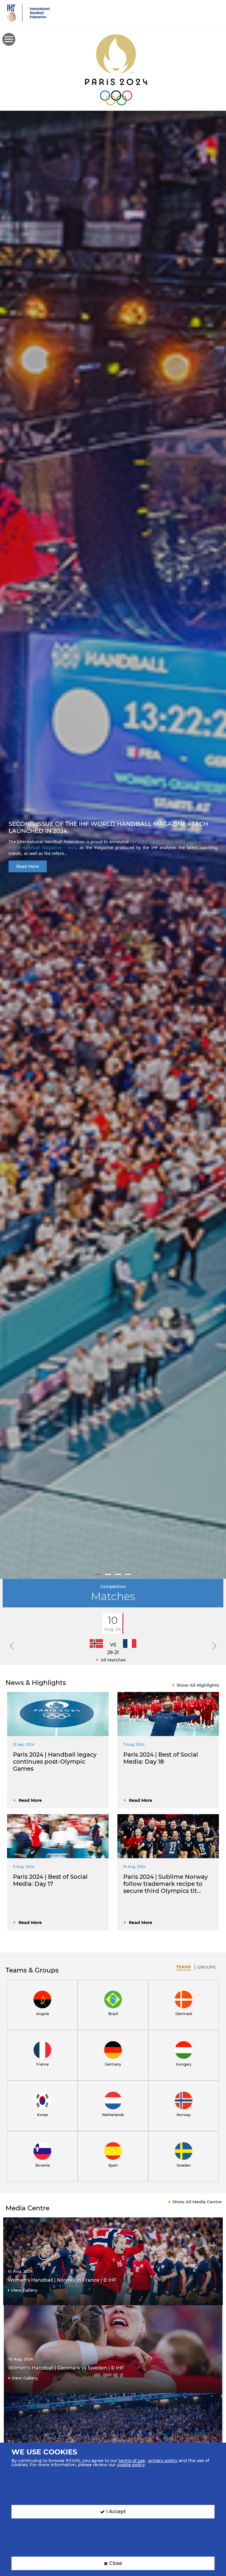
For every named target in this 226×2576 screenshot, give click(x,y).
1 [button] (98, 1574)
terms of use (132, 2461)
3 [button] (118, 1574)
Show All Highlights (198, 1685)
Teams (183, 1967)
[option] (113, 845)
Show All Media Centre (197, 2202)
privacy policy (163, 2461)
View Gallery (24, 2290)
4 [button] (128, 1574)
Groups (206, 1967)
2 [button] (108, 1574)
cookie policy (131, 2465)
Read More (28, 866)
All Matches (113, 1660)
